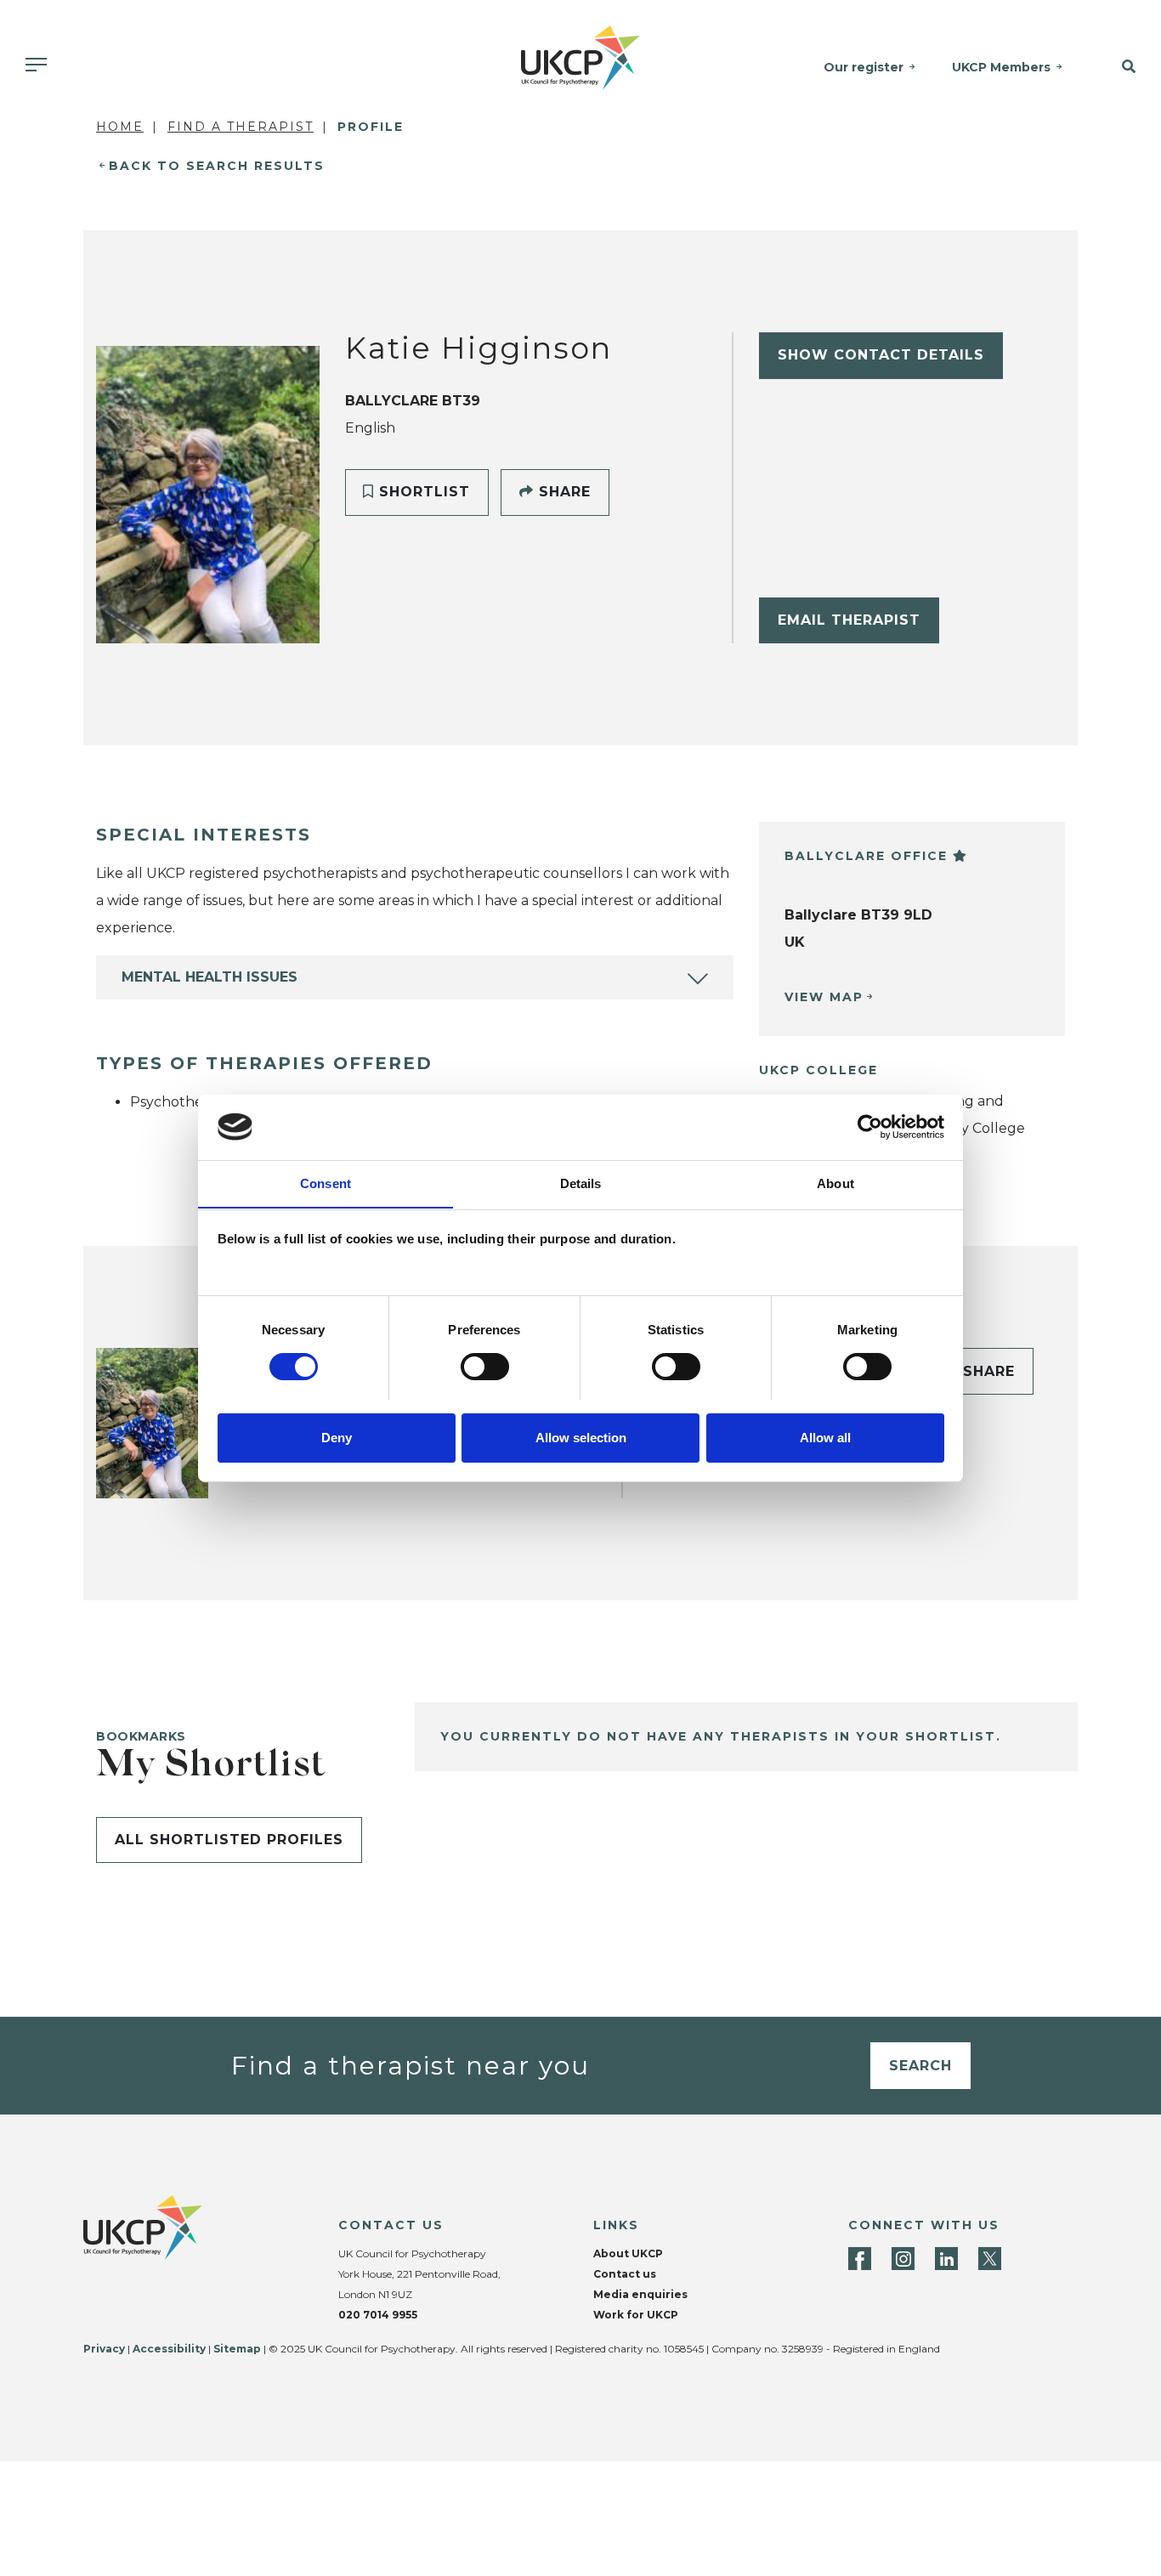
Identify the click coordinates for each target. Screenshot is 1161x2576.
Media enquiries (640, 2294)
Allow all (825, 1437)
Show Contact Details (881, 355)
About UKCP (628, 2253)
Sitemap (237, 2349)
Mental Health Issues (210, 977)
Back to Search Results (217, 166)
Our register (864, 67)
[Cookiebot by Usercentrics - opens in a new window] (870, 1127)
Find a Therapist (241, 127)
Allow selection (581, 1437)
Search (920, 2066)
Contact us (625, 2274)
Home (120, 127)
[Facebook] (860, 2259)
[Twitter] (990, 2259)
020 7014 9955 (378, 2315)
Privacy (104, 2349)
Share (562, 492)
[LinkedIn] (946, 2259)
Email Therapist (849, 620)
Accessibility (169, 2349)
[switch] (485, 1367)
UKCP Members (1001, 67)
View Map (824, 997)
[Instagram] (903, 2259)
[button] (1120, 67)
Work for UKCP (636, 2315)
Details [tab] (581, 1183)
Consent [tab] (326, 1183)
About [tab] (835, 1183)
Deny (337, 1437)
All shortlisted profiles (229, 1840)
